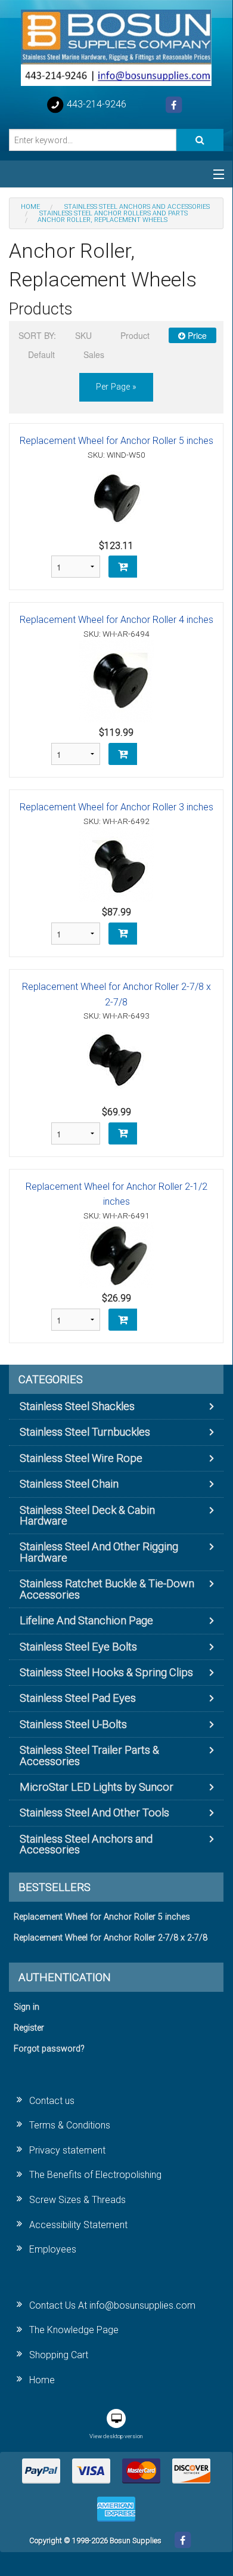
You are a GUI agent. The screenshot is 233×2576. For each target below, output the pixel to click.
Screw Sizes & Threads (77, 2200)
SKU (83, 335)
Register (29, 2028)
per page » (116, 387)
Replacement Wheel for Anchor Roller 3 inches (117, 807)
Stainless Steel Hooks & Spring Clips (106, 1672)
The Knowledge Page (74, 2330)
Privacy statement (67, 2150)
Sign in (27, 2007)
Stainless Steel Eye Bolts (78, 1647)
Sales (94, 354)
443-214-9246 (95, 104)
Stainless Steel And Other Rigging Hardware (99, 1552)
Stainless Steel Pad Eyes (78, 1698)
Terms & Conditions (70, 2125)
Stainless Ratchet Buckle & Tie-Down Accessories (107, 1589)
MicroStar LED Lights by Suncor (97, 1787)
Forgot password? (49, 2049)
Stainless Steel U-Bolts (73, 1724)
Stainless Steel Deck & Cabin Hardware (87, 1515)
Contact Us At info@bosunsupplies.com (112, 2305)
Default (41, 354)
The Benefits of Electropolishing (95, 2175)
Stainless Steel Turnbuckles (85, 1432)
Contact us (52, 2101)
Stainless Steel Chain (69, 1484)
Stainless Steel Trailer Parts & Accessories (89, 1755)
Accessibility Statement (78, 2225)
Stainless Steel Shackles (77, 1406)
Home (42, 2380)
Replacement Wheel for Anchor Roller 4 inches (117, 620)
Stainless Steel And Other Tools (94, 1813)
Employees (53, 2249)
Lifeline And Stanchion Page (86, 1620)
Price (196, 335)
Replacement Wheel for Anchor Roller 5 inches (117, 441)
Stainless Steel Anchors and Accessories (86, 1844)
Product (135, 335)
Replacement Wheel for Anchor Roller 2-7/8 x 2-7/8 (111, 1938)
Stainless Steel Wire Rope (81, 1458)
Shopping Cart (59, 2355)
